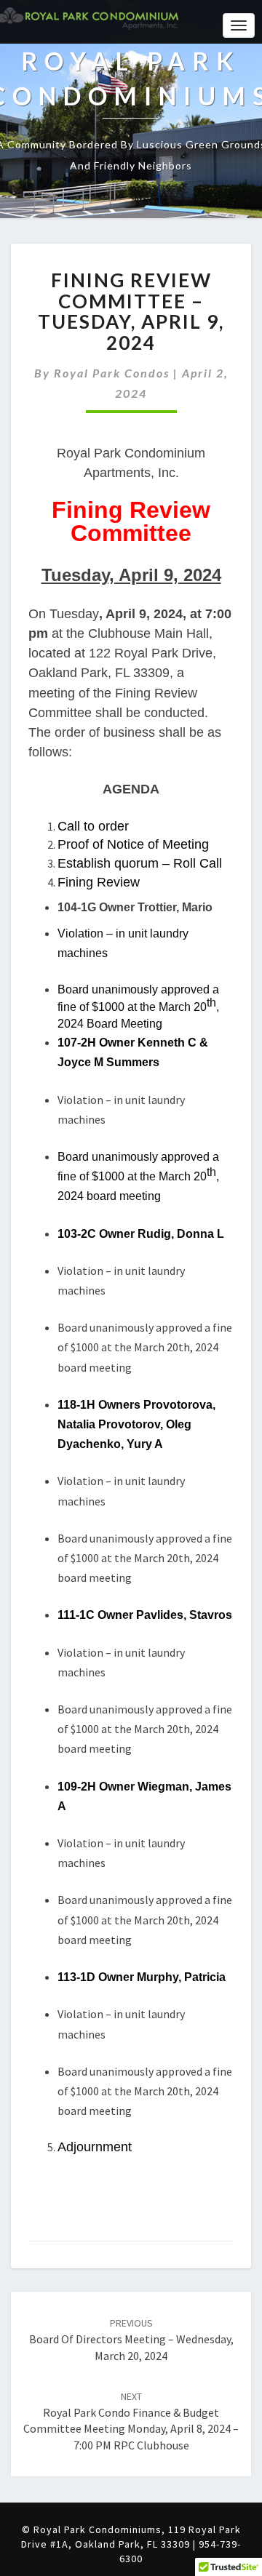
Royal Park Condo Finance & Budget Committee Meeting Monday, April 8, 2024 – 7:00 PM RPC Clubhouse (131, 2421)
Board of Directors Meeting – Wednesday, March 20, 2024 (131, 2340)
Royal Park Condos (112, 373)
